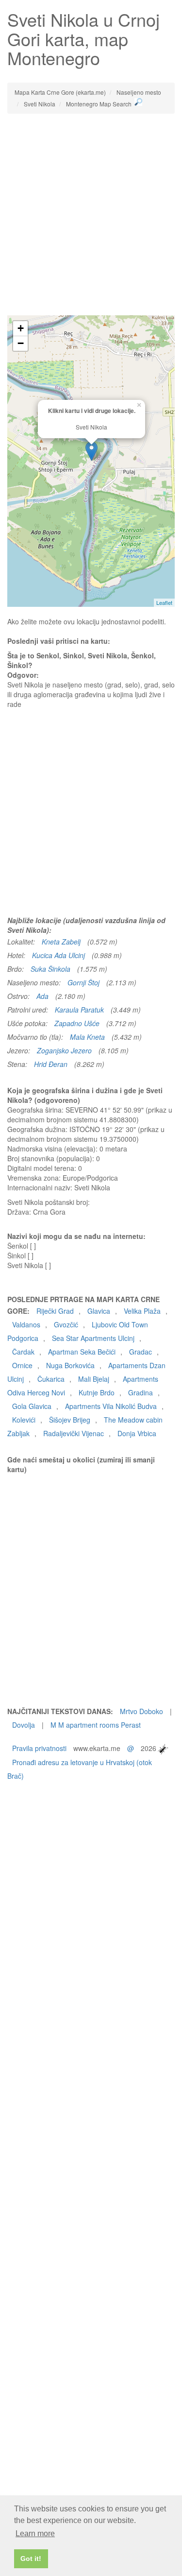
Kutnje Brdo (97, 1392)
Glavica (99, 1311)
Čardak (23, 1352)
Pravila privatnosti (39, 1748)
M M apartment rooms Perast (96, 1725)
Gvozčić (66, 1324)
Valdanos (26, 1324)
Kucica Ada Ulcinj (58, 955)
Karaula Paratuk (79, 1010)
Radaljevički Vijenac (74, 1433)
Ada (42, 996)
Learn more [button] (35, 2533)
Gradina (141, 1392)
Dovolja (24, 1725)
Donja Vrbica (137, 1433)
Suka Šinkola (50, 969)
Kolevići (24, 1420)
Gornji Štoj (83, 982)
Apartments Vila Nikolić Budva (111, 1406)
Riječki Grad (55, 1311)
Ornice (22, 1365)
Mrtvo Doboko (141, 1711)
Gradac (141, 1352)
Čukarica (51, 1379)
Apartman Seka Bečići (82, 1352)
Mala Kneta (87, 1037)
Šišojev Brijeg (70, 1420)
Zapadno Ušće (77, 1023)
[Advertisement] (91, 215)
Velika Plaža (142, 1311)
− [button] (21, 343)
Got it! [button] (31, 2559)
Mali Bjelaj (94, 1379)
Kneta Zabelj (61, 942)
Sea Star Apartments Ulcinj (93, 1338)
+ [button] (21, 328)
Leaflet (164, 602)
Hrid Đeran (51, 1064)
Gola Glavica (32, 1406)
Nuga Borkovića (70, 1365)
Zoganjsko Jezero (64, 1050)
